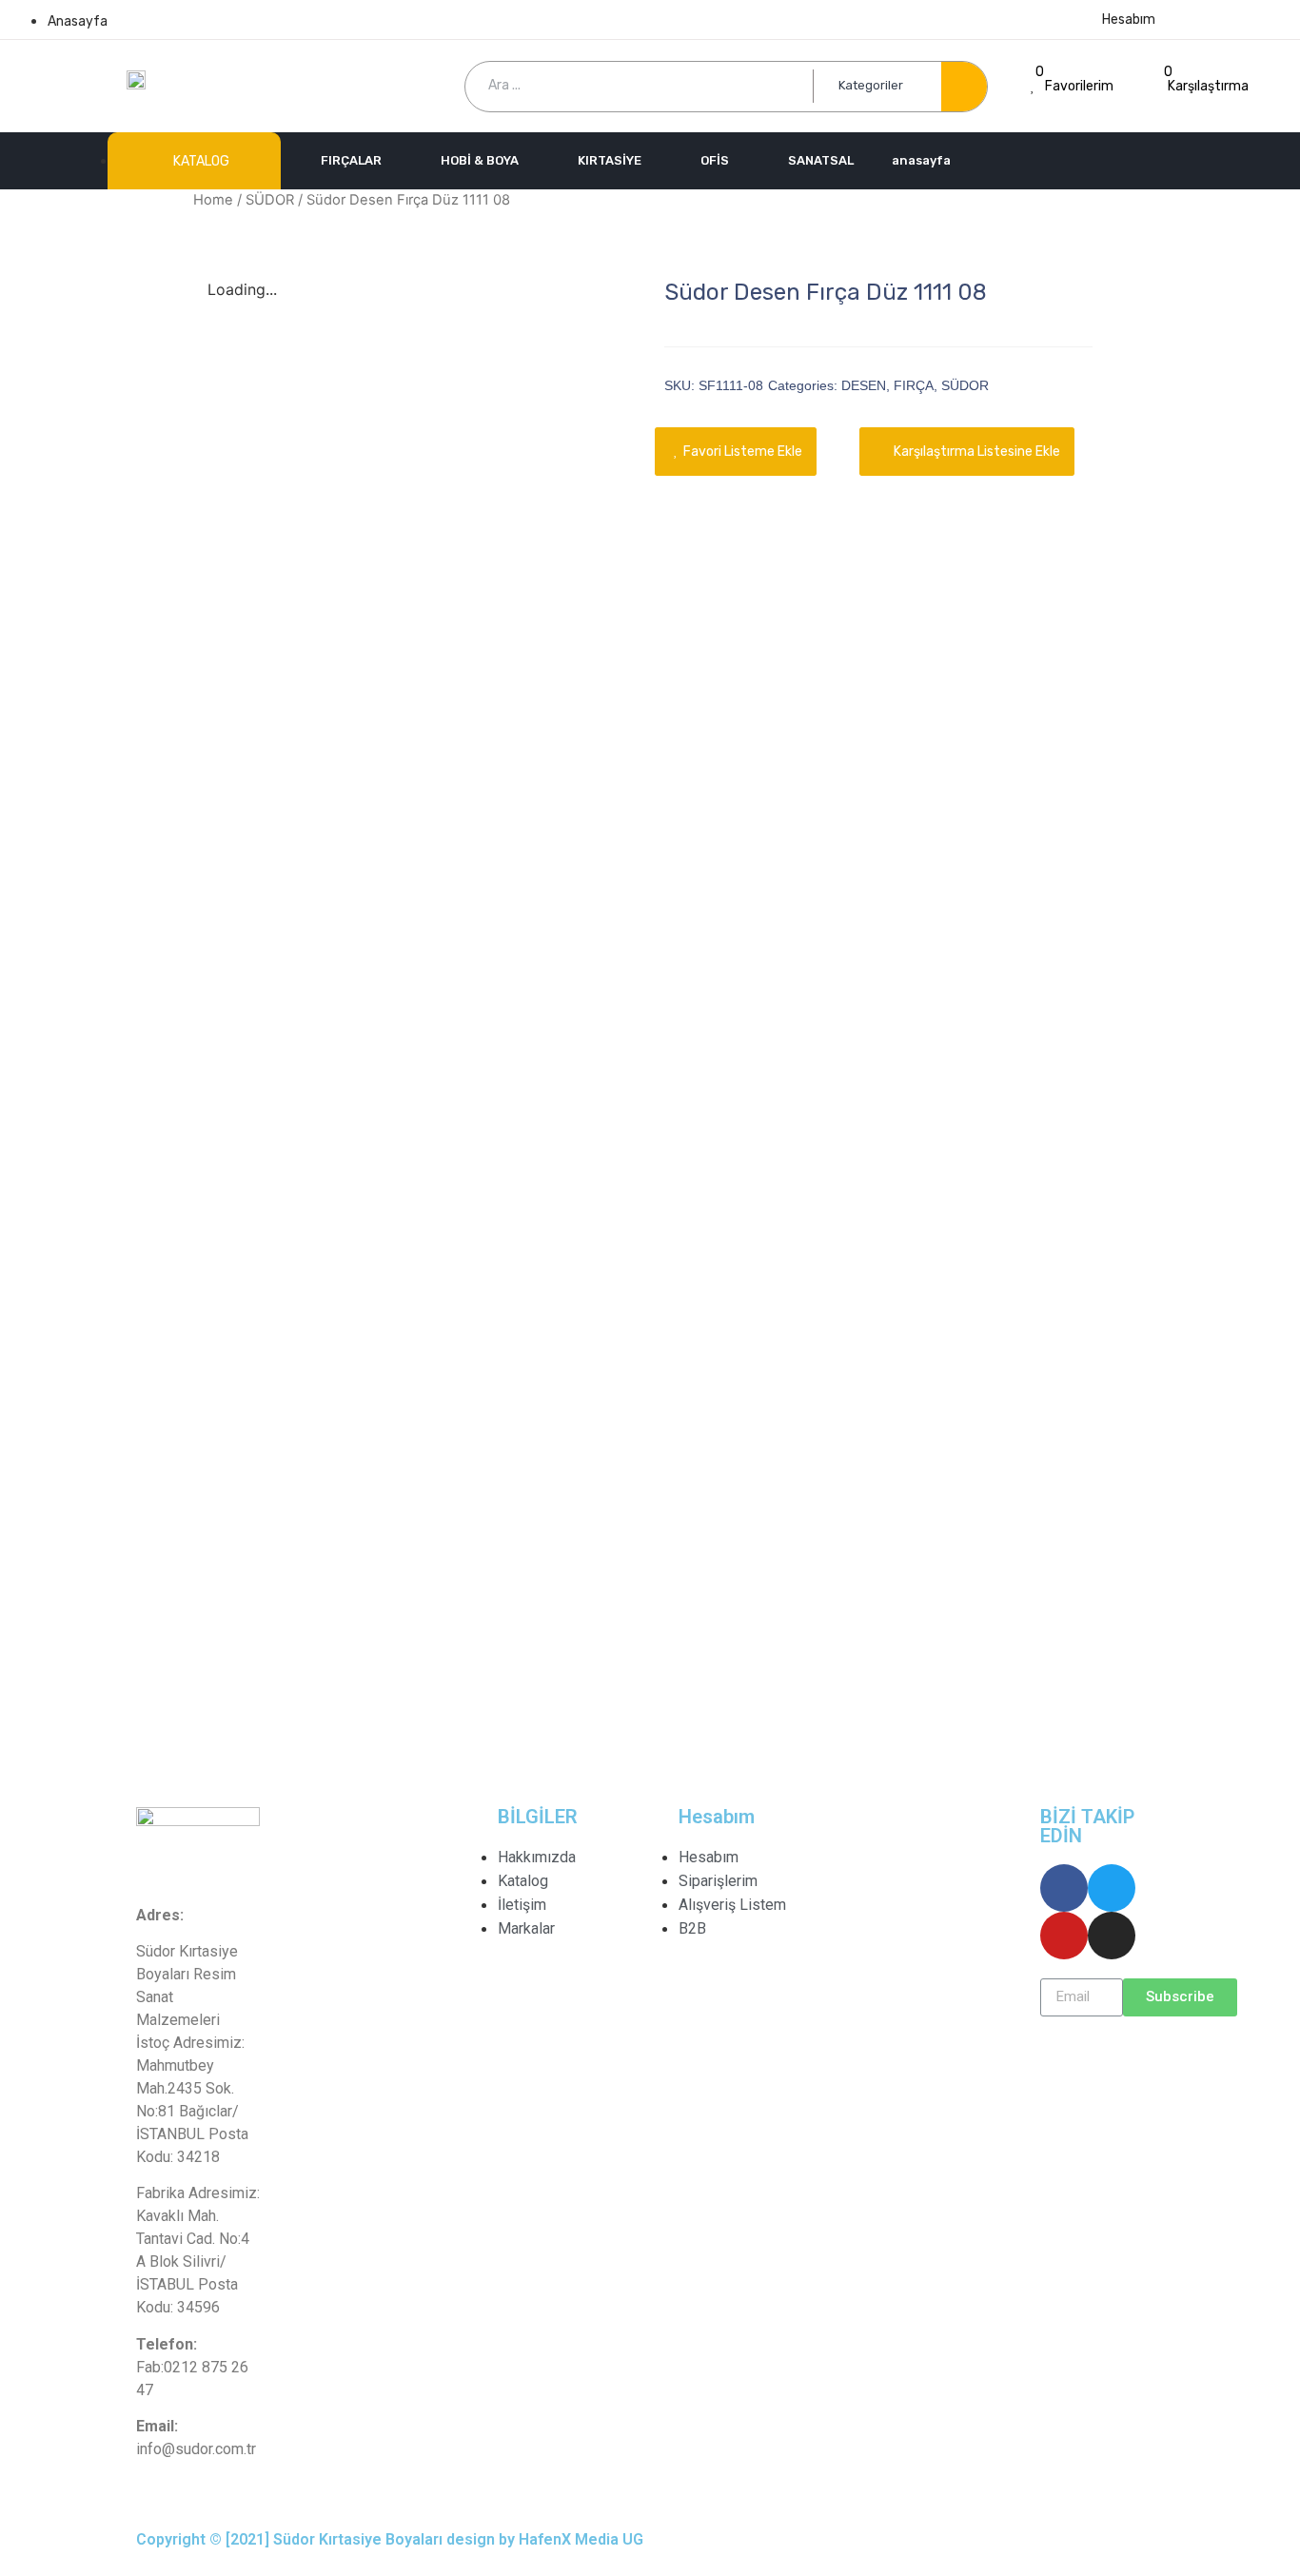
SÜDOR (270, 200)
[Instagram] (1112, 1936)
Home (213, 200)
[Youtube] (1064, 1936)
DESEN (864, 385)
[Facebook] (1064, 1888)
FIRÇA (914, 385)
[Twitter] (1112, 1888)
